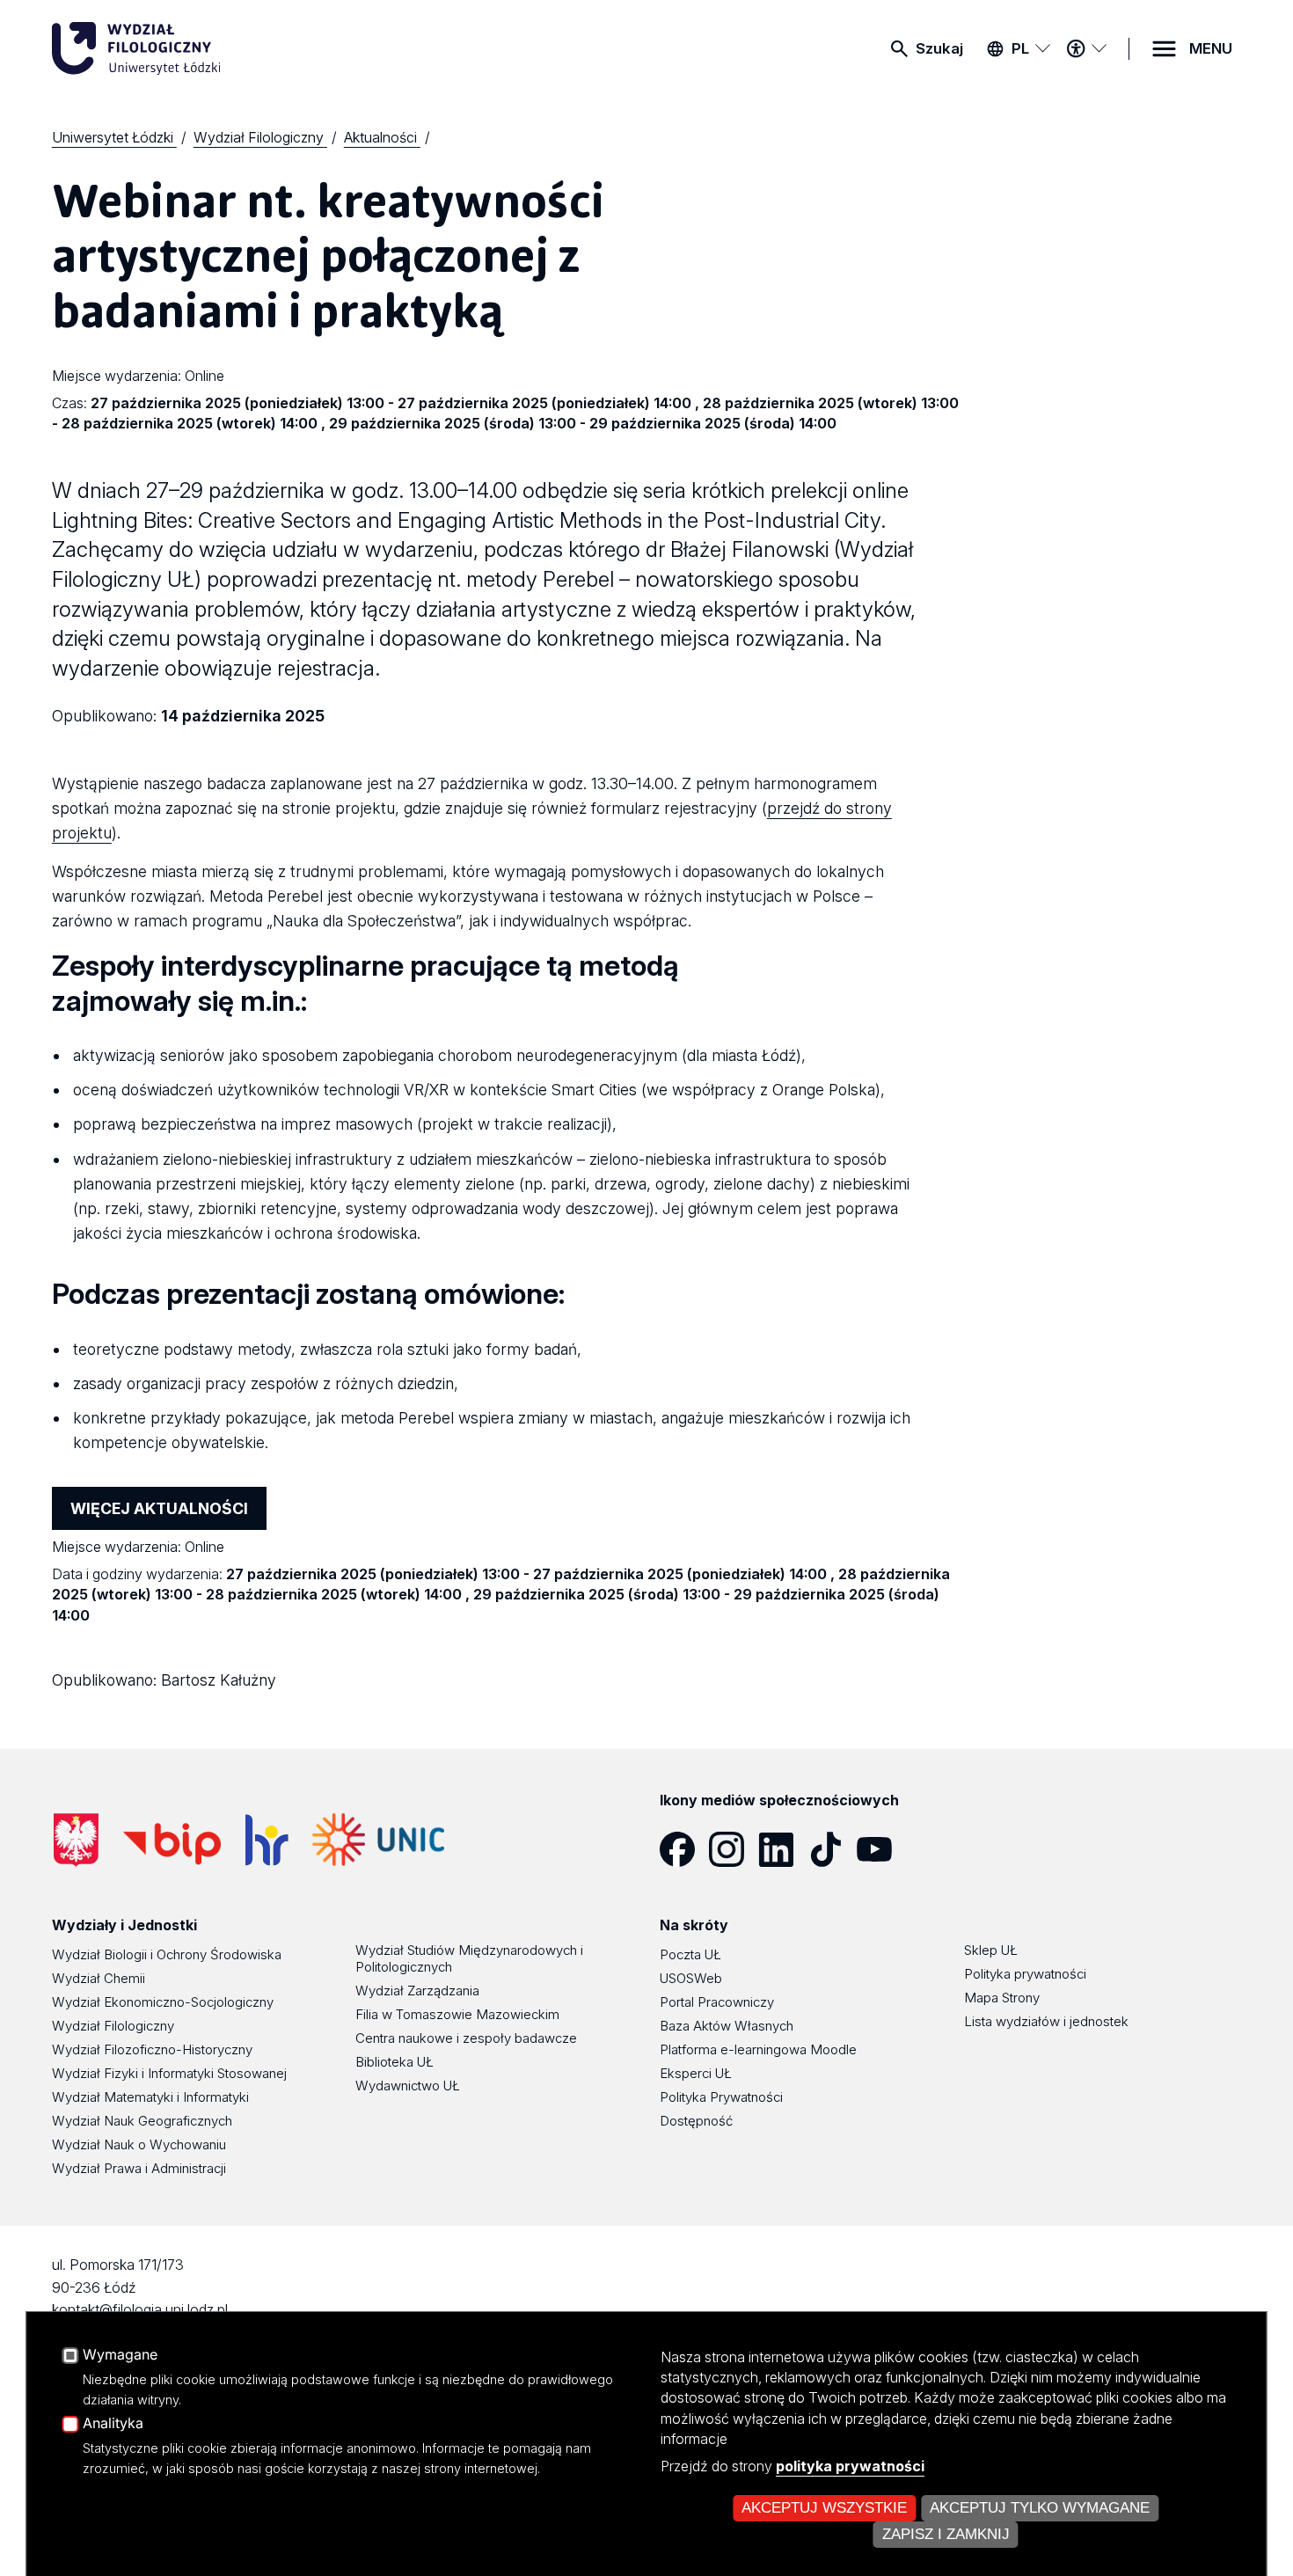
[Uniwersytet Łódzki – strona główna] (184, 48)
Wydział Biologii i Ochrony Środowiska (167, 1954)
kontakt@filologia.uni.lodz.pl (140, 2309)
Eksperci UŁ (696, 2073)
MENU (1211, 48)
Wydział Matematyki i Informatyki (150, 2097)
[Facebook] (684, 1849)
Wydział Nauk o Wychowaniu (139, 2144)
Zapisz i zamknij (946, 2534)
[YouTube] (881, 1849)
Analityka (113, 2424)
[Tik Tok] (832, 1849)
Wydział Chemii (99, 1978)
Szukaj (939, 48)
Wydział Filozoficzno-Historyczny (152, 2049)
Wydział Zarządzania (417, 1991)
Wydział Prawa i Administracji (139, 2168)
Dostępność (696, 2121)
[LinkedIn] (783, 1849)
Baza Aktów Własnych (727, 2026)
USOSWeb (691, 1978)
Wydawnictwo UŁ (408, 2086)
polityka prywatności (850, 2466)
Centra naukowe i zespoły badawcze (466, 2038)
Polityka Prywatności (721, 2097)
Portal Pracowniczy (717, 2002)
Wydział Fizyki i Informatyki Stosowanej (169, 2073)
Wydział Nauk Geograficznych (142, 2121)
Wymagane (120, 2355)
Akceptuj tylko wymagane (1040, 2508)
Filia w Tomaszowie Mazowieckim (457, 2014)
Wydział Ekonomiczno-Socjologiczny (163, 2002)
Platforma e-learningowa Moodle (758, 2049)
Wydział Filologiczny (113, 2026)
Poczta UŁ (690, 1954)
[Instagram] (734, 1849)
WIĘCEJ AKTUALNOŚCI (159, 1508)
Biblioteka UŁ (394, 2062)
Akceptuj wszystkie (824, 2508)
